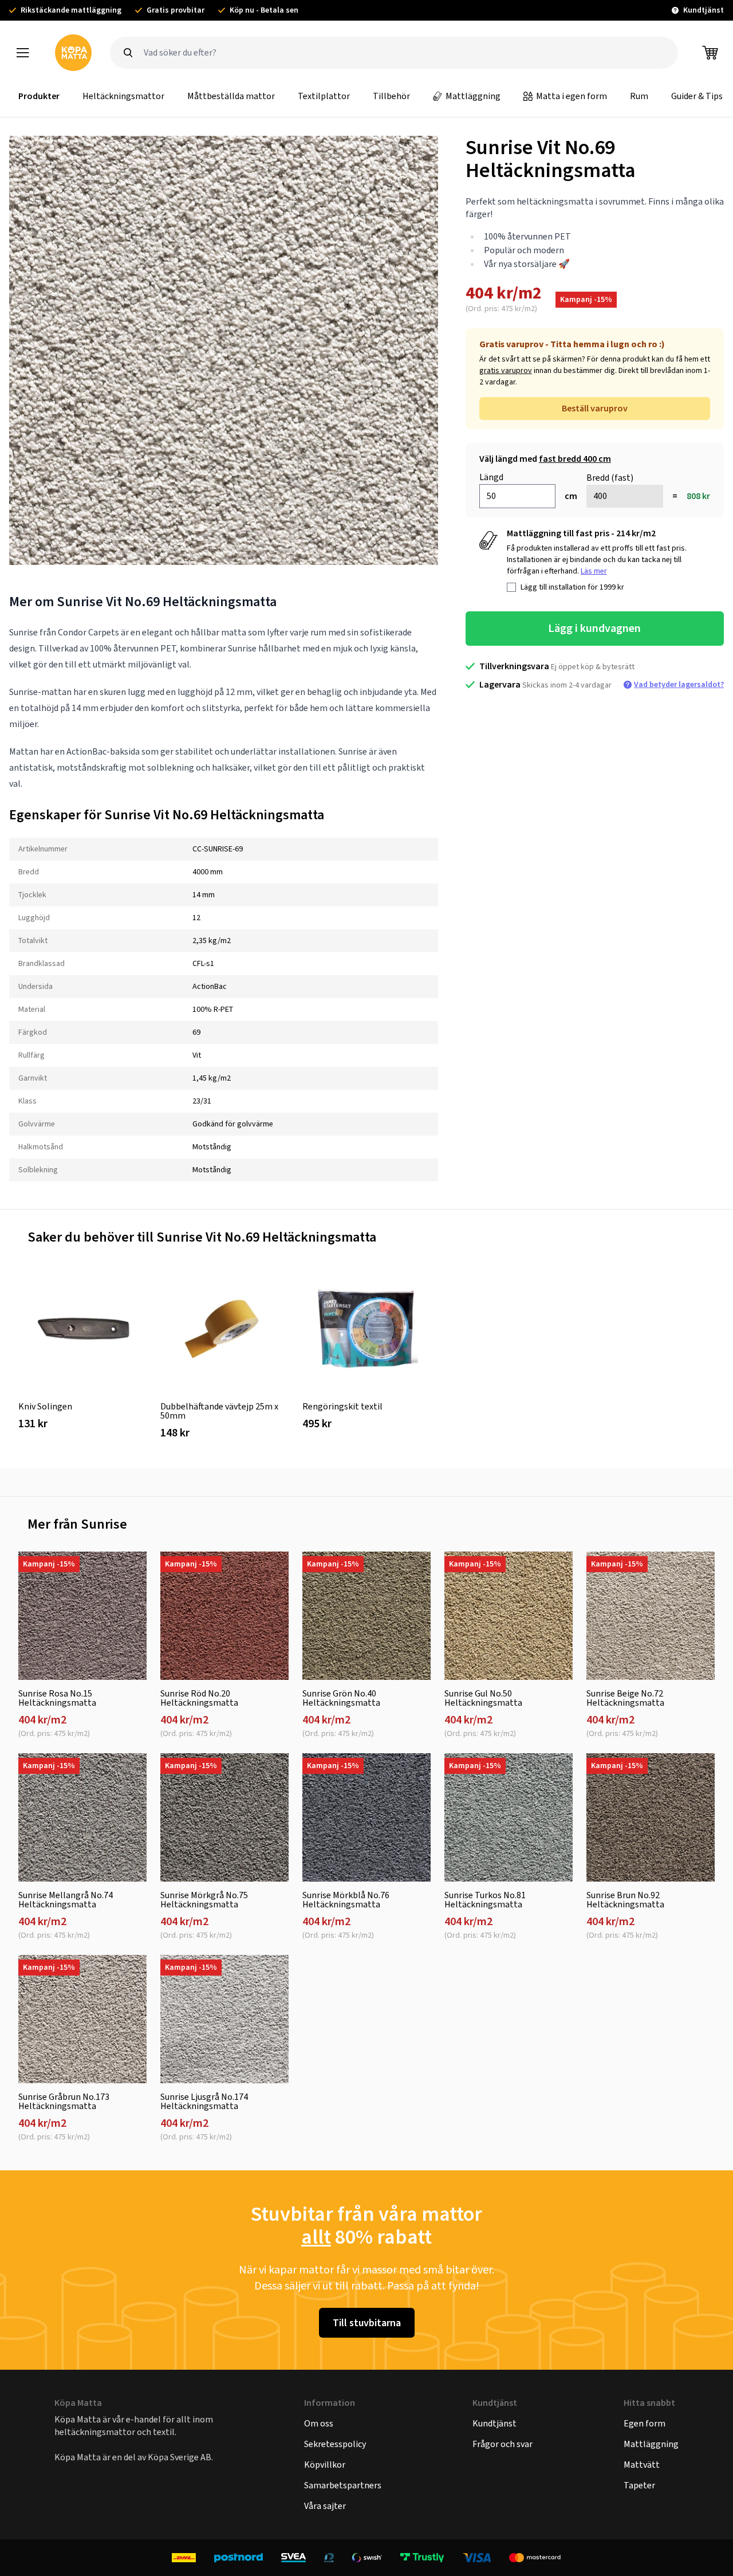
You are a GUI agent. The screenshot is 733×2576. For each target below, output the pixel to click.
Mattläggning (473, 96)
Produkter (39, 96)
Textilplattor (324, 96)
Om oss (319, 2423)
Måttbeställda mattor (231, 96)
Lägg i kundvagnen (594, 628)
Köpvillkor (325, 2465)
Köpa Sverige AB (180, 2457)
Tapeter (639, 2485)
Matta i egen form (572, 96)
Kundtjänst (494, 2423)
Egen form (645, 2423)
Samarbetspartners (343, 2485)
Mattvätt (642, 2465)
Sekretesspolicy (335, 2444)
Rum (639, 96)
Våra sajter (325, 2506)
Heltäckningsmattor (123, 96)
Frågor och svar (503, 2444)
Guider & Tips (697, 96)
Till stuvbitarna (367, 2323)
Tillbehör (391, 96)
